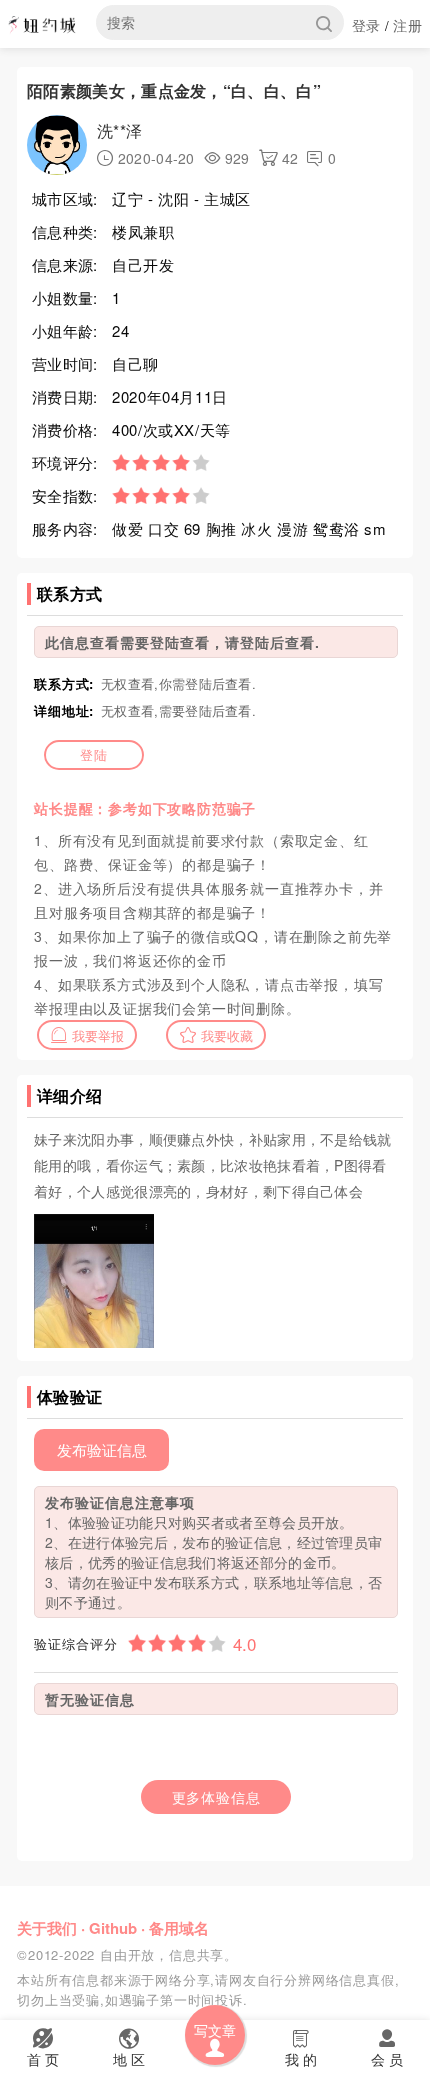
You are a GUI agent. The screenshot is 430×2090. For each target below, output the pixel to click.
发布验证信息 (102, 1449)
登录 (366, 25)
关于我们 (47, 1928)
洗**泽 (119, 130)
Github (113, 1928)
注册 (407, 25)
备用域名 (179, 1928)
